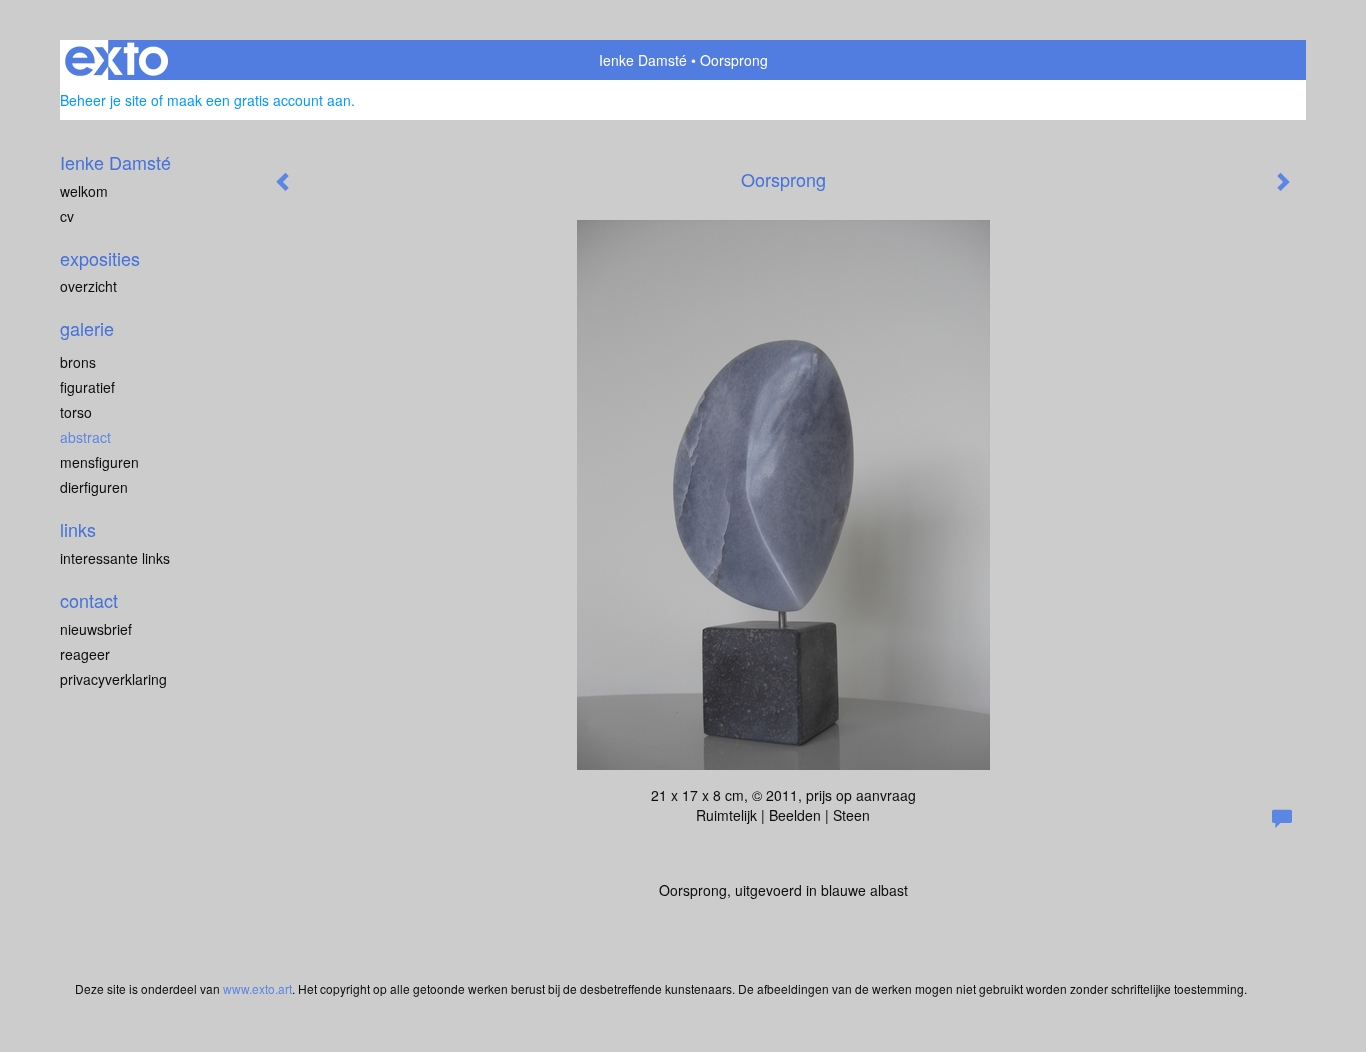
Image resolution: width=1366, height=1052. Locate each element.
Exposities (100, 258)
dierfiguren (94, 487)
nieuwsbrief (96, 629)
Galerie (87, 328)
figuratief (87, 387)
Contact (89, 600)
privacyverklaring (113, 679)
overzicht (88, 286)
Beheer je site (103, 100)
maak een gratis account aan (259, 100)
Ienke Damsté (643, 60)
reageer (85, 654)
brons (78, 362)
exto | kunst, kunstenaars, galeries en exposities (116, 60)
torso (76, 412)
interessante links (115, 558)
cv (67, 216)
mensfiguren (99, 462)
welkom (84, 191)
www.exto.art (257, 988)
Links (78, 529)
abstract (85, 437)
